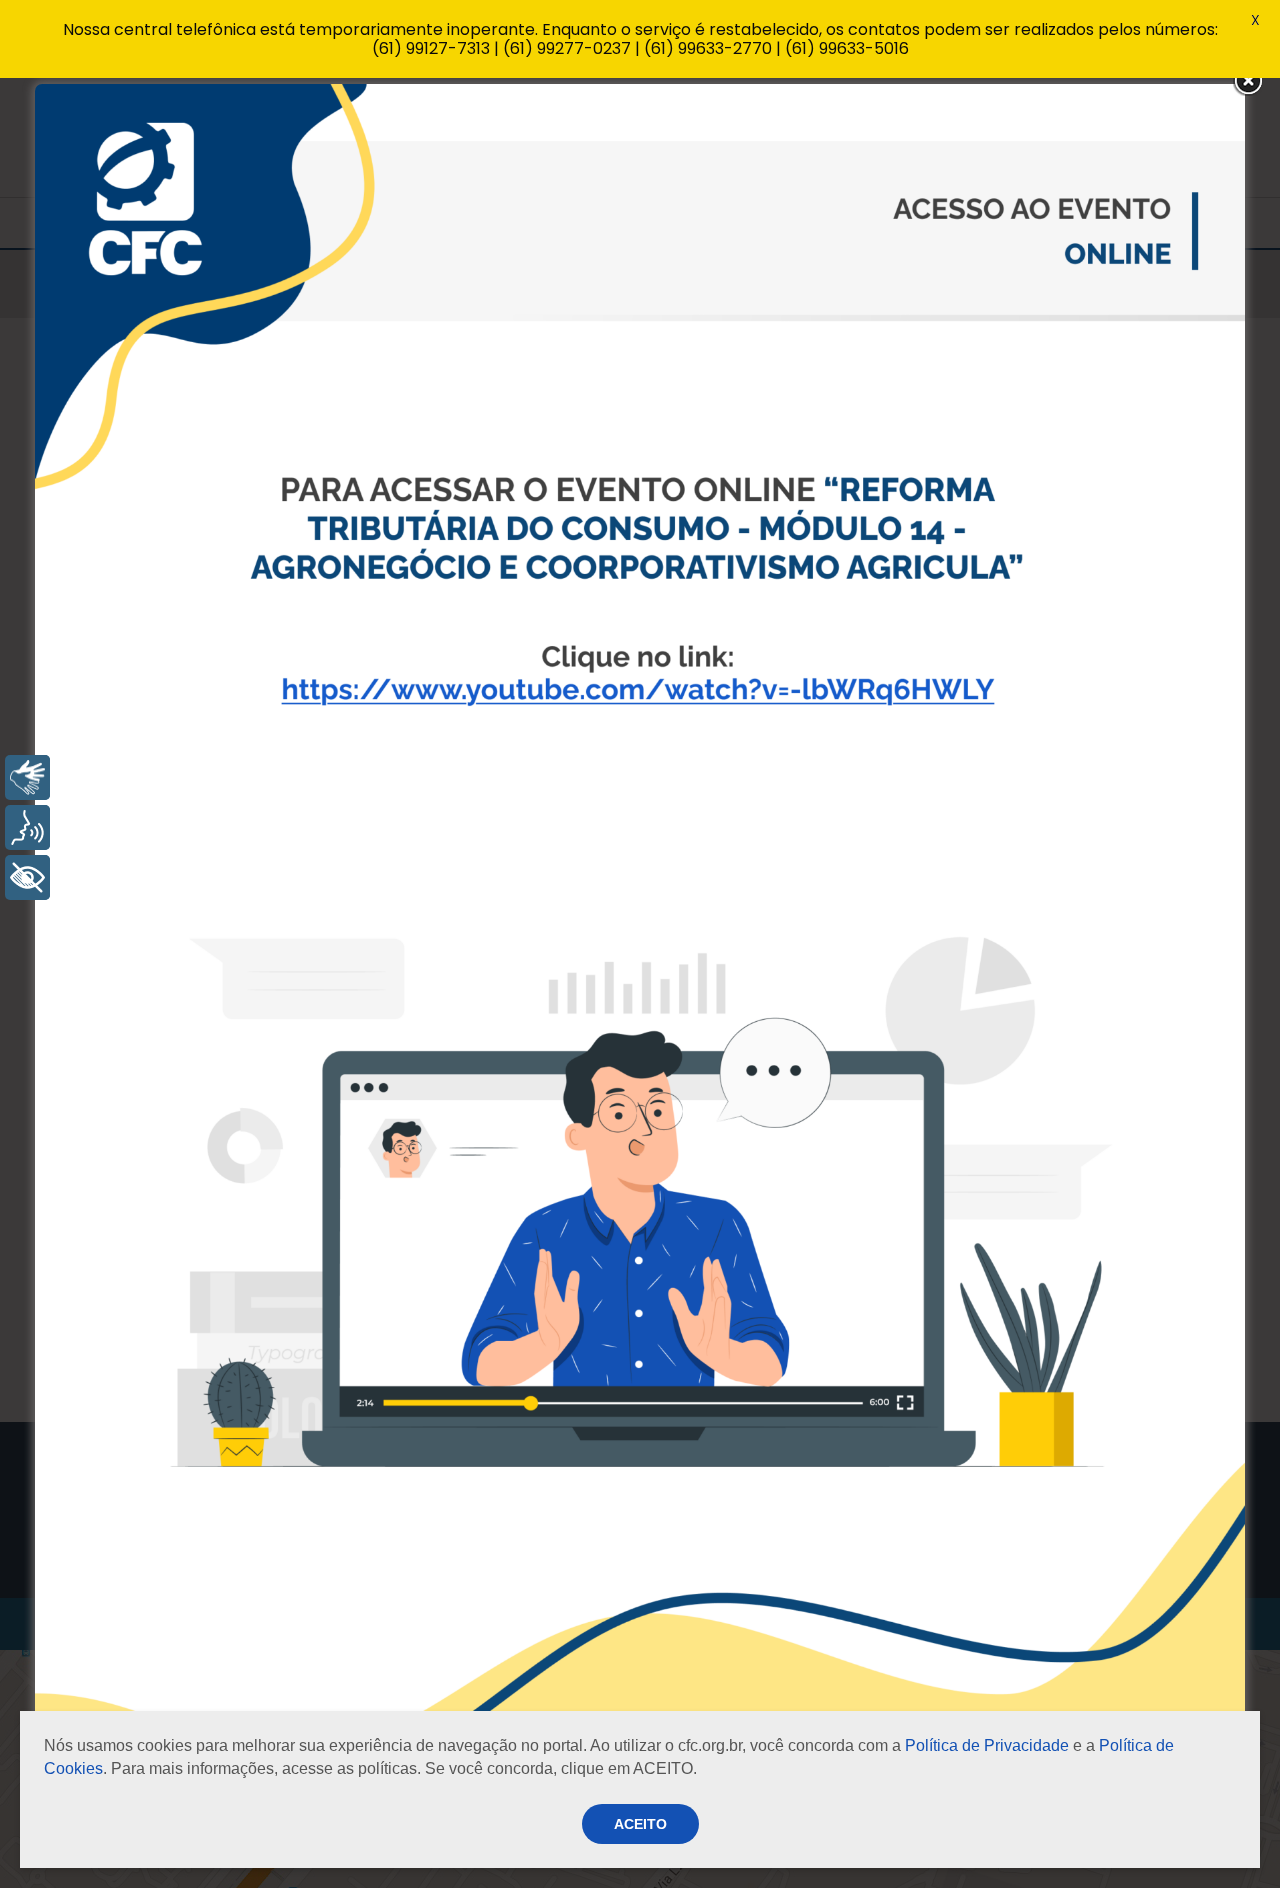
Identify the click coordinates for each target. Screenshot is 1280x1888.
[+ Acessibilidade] (27, 877)
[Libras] (27, 777)
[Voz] (27, 827)
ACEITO (640, 1824)
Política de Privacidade (987, 1745)
